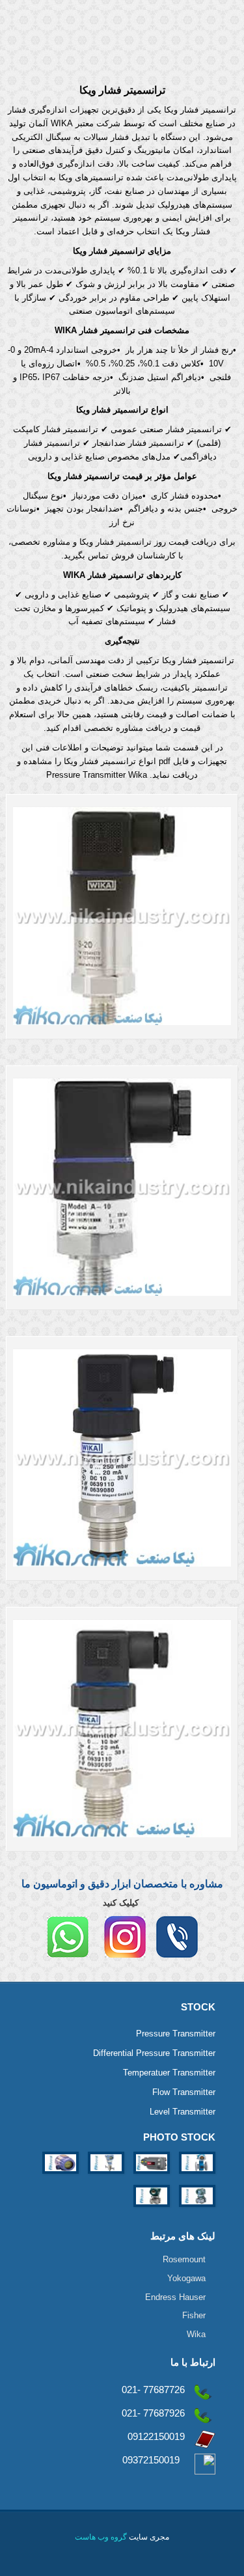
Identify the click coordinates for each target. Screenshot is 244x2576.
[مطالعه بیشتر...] (103, 916)
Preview (144, 916)
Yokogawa (186, 2278)
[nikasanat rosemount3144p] (61, 2177)
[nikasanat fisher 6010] (150, 2177)
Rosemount (184, 2259)
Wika (196, 2334)
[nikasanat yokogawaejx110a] (152, 2211)
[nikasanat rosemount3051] (105, 2177)
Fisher (194, 2315)
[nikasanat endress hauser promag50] (196, 2177)
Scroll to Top (123, 2507)
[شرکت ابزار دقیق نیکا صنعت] (122, 33)
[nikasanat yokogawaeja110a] (196, 2211)
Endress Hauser (175, 2297)
